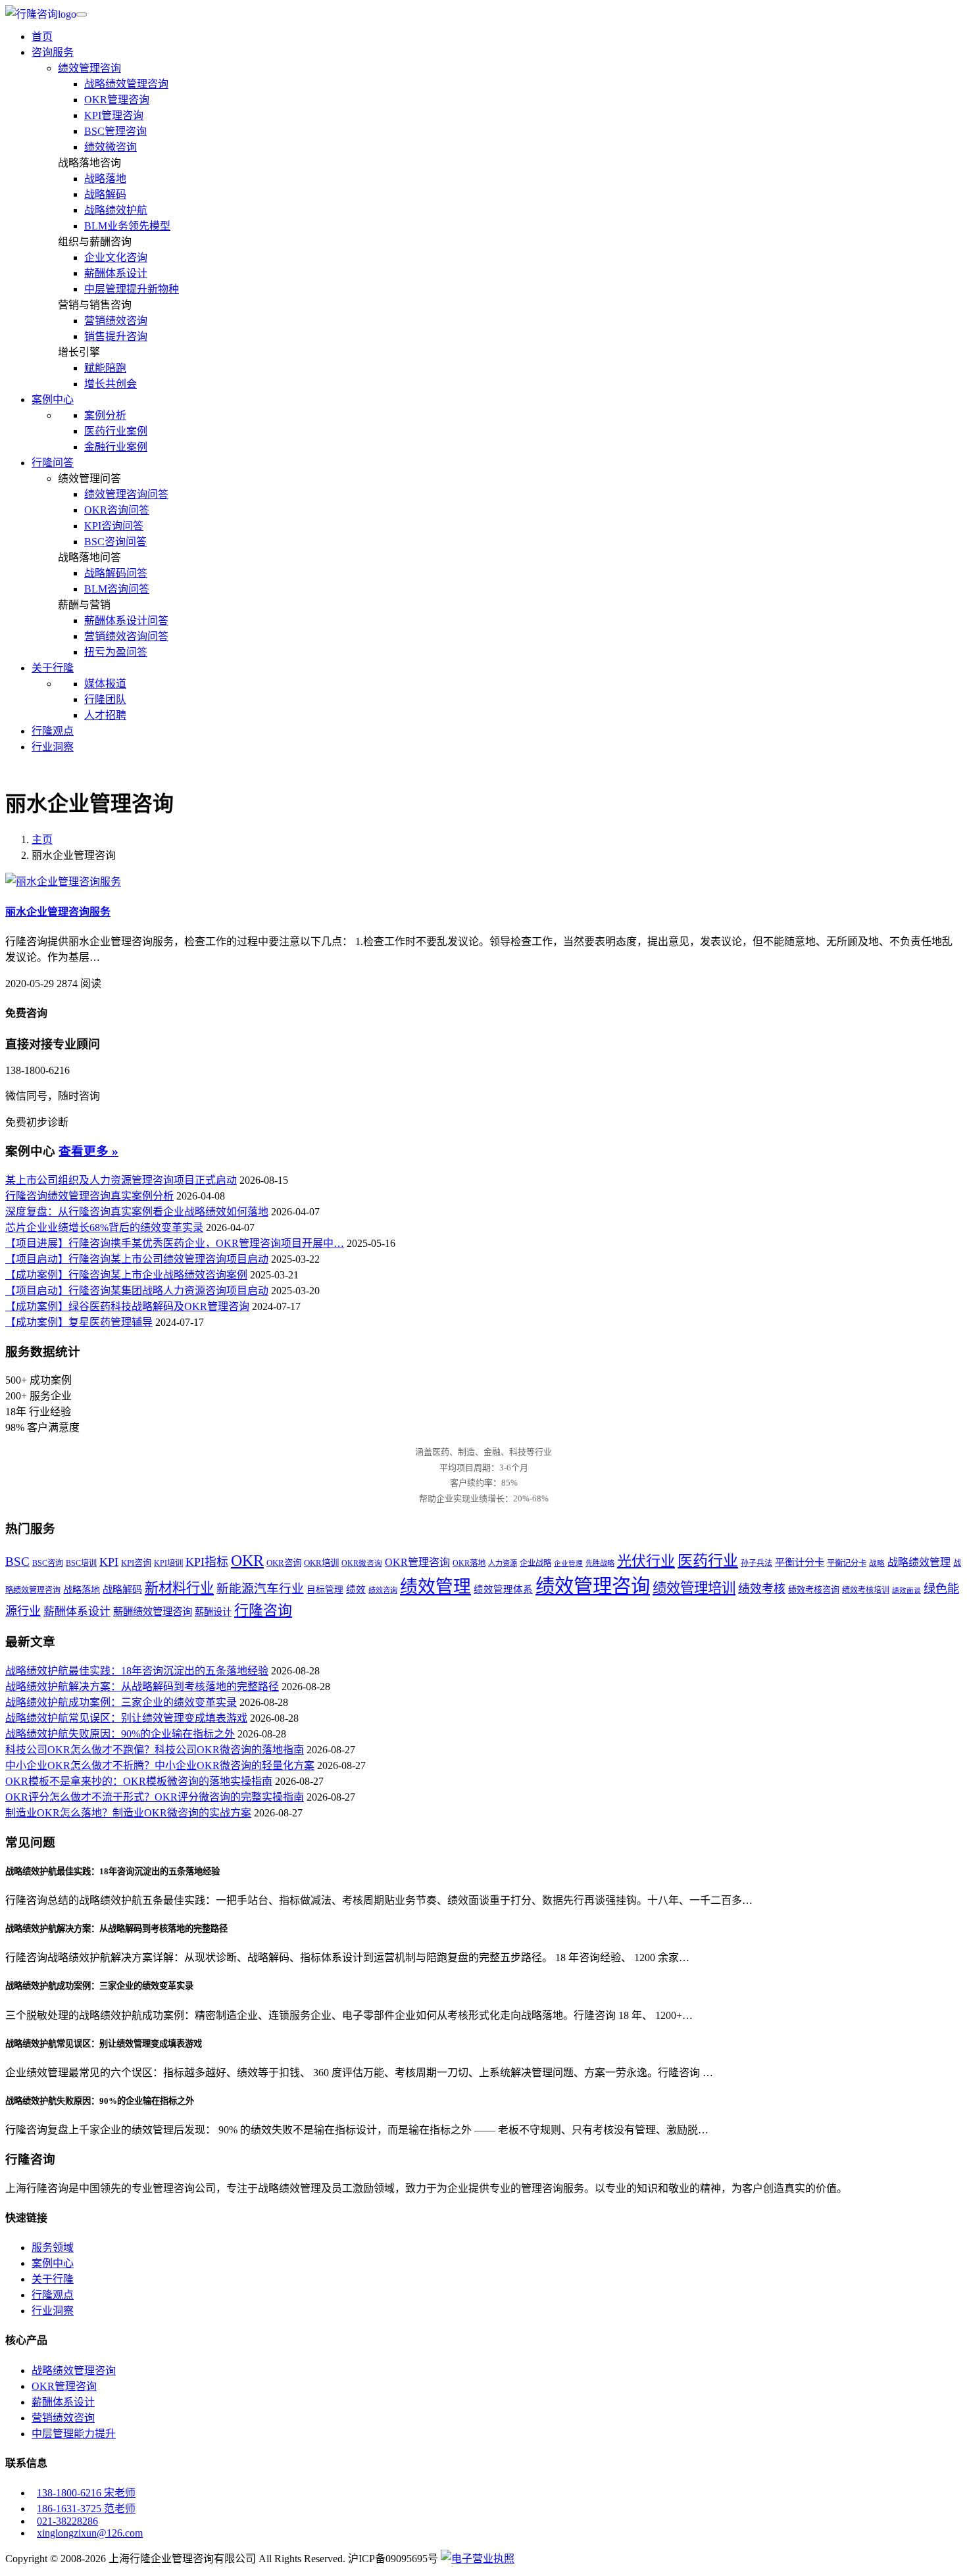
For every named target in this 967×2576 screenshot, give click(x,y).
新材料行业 (179, 1588)
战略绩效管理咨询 (126, 84)
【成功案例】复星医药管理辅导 (79, 1322)
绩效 (356, 1590)
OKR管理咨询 (117, 100)
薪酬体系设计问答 (126, 620)
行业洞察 (53, 747)
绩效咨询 (383, 1590)
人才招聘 (105, 715)
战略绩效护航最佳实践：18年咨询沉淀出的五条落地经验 (137, 1671)
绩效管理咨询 (89, 68)
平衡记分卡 (847, 1563)
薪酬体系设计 (116, 273)
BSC (17, 1562)
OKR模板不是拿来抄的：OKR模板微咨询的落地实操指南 (139, 1781)
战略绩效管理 (919, 1562)
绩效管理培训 (694, 1588)
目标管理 (325, 1590)
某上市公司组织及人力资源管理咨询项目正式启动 (121, 1180)
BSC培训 (81, 1563)
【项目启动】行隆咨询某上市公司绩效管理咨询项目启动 (137, 1259)
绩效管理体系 (503, 1590)
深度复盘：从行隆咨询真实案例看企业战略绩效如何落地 (137, 1212)
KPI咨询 (136, 1563)
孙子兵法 (756, 1563)
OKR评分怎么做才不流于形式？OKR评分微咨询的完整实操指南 (155, 1797)
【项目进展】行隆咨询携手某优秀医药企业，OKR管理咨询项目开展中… (175, 1243)
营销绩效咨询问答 (126, 636)
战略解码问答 (116, 573)
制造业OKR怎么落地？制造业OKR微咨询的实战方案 (128, 1813)
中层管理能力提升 (74, 2434)
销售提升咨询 (116, 336)
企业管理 (568, 1564)
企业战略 (535, 1563)
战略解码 (105, 194)
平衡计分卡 (800, 1562)
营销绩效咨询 (116, 321)
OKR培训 (321, 1563)
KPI (109, 1562)
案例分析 (105, 415)
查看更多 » (88, 1151)
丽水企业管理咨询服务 (58, 912)
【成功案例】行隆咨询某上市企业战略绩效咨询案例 (126, 1275)
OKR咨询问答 (117, 510)
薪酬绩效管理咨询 (153, 1612)
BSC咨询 (48, 1563)
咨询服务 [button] (53, 52)
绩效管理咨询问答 (126, 494)
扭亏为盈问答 (116, 652)
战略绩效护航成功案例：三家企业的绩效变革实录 (121, 1702)
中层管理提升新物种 (132, 289)
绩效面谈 (906, 1591)
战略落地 (105, 179)
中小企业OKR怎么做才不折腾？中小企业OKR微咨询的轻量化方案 (160, 1765)
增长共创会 (111, 384)
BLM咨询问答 (117, 589)
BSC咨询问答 (115, 542)
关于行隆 (53, 2279)
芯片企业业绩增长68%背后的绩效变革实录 (104, 1227)
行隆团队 (105, 699)
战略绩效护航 (116, 210)
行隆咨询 (263, 1610)
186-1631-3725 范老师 (86, 2509)
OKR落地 (469, 1563)
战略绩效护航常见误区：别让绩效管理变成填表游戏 (126, 1718)
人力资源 (503, 1563)
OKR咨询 (284, 1563)
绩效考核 (762, 1589)
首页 (42, 36)
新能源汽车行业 (260, 1589)
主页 (42, 839)
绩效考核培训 (866, 1590)
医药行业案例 (116, 431)
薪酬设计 (213, 1612)
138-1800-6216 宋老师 (86, 2493)
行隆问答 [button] (53, 463)
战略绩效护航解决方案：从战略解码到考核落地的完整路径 (142, 1687)
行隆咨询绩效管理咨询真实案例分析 (89, 1196)
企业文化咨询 (116, 257)
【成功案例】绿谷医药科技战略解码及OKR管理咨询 (127, 1306)
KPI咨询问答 (114, 526)
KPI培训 (168, 1563)
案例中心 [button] (53, 400)
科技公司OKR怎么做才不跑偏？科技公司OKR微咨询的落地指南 (155, 1750)
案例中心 (53, 2263)
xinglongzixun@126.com (90, 2533)
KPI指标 (207, 1562)
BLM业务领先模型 (127, 226)
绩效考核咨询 (814, 1590)
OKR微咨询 (362, 1564)
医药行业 (708, 1561)
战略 (877, 1564)
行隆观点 (53, 731)
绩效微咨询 (111, 147)
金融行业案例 (116, 447)
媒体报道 (105, 684)
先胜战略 (600, 1563)
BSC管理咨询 (115, 131)
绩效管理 (435, 1587)
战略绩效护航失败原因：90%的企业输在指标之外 (120, 1734)
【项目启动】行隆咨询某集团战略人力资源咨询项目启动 (137, 1291)
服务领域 (53, 2248)
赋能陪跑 (105, 368)
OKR (247, 1560)
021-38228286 (67, 2521)
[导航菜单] (82, 14)
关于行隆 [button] (53, 668)
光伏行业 (646, 1561)
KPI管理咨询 (114, 115)
